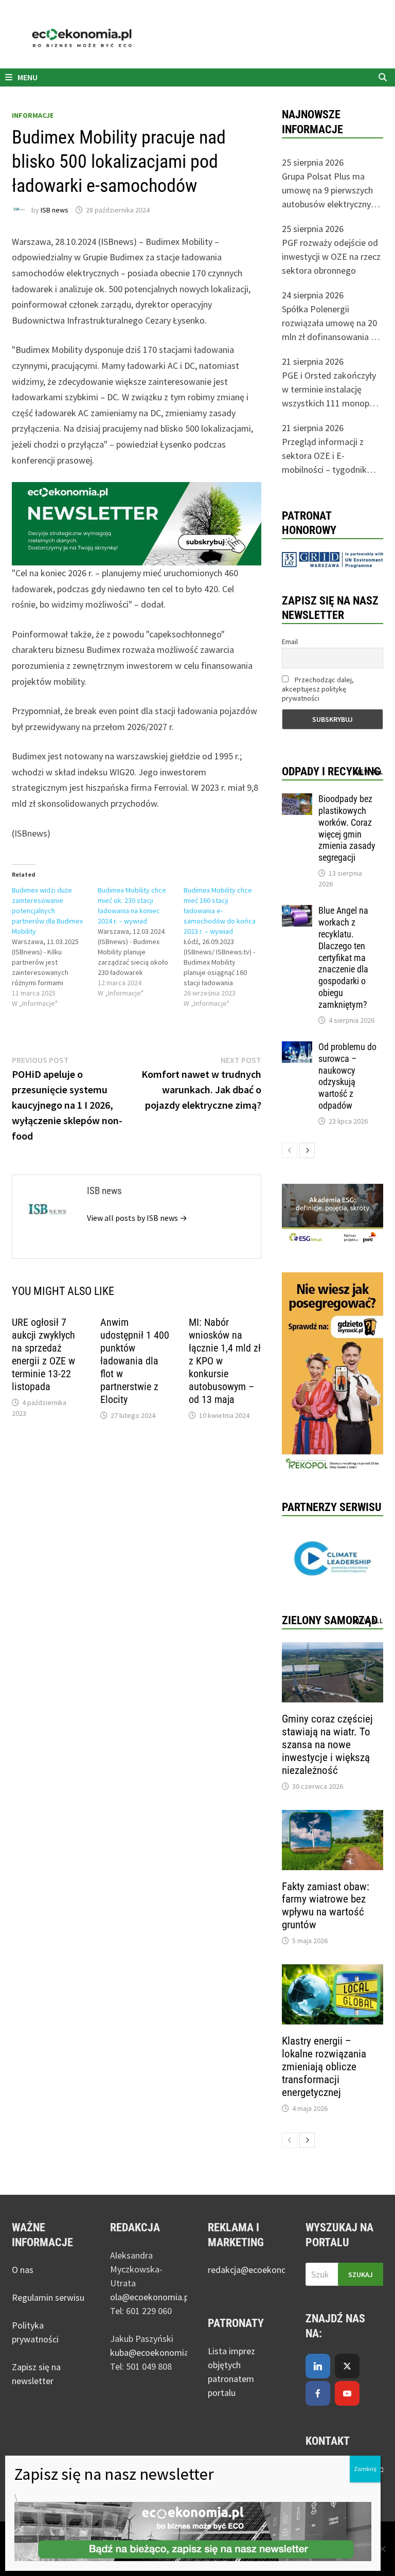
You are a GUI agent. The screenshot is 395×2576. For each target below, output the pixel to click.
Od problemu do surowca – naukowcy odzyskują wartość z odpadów (347, 1076)
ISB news (55, 210)
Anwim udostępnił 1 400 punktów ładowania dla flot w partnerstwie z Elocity (135, 1361)
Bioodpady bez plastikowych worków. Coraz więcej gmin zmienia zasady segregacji (347, 828)
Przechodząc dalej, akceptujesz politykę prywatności (318, 689)
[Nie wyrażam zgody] (382, 2549)
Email (290, 642)
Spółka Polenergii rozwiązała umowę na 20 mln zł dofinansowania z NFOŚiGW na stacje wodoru (329, 323)
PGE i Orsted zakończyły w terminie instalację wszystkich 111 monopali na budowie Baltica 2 (330, 390)
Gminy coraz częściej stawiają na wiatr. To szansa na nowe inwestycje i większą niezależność (327, 1745)
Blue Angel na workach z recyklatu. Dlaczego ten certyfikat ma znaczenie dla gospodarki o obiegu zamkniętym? (343, 957)
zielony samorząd (330, 1620)
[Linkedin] (318, 2366)
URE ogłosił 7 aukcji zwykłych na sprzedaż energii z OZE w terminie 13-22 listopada (43, 1354)
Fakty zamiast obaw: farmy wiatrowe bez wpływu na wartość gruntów (326, 1906)
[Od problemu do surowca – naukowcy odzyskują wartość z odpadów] (297, 1048)
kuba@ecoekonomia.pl (154, 2352)
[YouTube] (347, 2393)
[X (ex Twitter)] (347, 2366)
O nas (23, 2270)
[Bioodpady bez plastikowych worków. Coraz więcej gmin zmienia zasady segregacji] (297, 800)
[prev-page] (290, 1150)
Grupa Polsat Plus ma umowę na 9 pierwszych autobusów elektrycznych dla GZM (331, 191)
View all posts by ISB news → (137, 1218)
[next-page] (307, 1150)
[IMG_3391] (333, 1372)
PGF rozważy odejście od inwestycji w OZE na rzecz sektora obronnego (331, 256)
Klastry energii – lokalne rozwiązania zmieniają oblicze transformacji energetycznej (324, 2067)
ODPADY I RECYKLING (331, 771)
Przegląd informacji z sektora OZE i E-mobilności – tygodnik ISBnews (324, 456)
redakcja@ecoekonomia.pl (259, 2270)
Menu (27, 77)
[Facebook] (318, 2393)
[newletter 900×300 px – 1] (137, 522)
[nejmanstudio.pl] (197, 38)
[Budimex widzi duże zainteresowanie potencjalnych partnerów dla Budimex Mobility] (55, 947)
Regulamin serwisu (48, 2297)
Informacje (33, 115)
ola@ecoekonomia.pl (150, 2297)
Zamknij (365, 2469)
